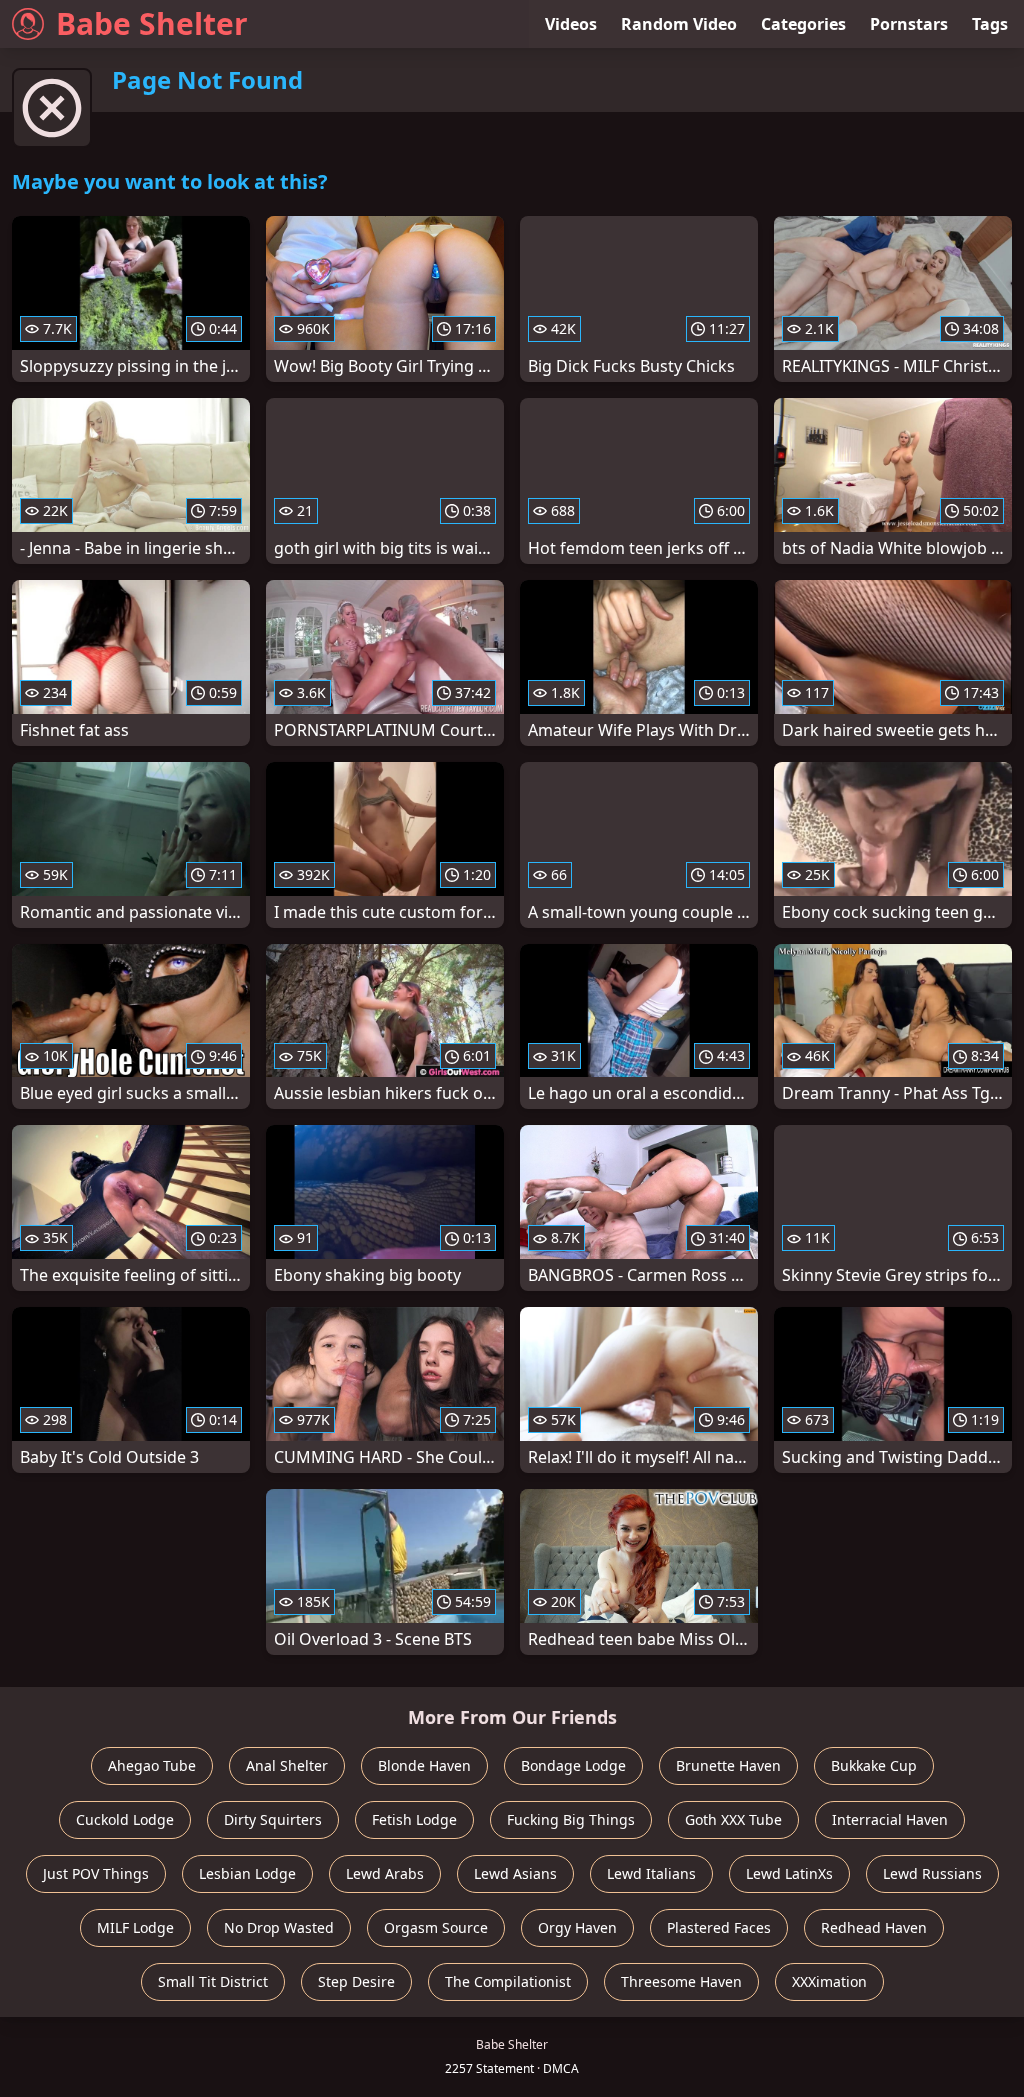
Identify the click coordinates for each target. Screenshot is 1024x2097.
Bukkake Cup (874, 1765)
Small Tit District (213, 1981)
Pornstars (909, 24)
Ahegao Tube (152, 1765)
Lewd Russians (932, 1873)
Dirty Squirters (273, 1819)
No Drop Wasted (279, 1927)
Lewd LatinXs (789, 1873)
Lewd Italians (651, 1873)
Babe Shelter (152, 23)
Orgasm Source (436, 1927)
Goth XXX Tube (733, 1819)
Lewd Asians (515, 1873)
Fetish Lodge (414, 1819)
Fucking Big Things (571, 1819)
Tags (990, 24)
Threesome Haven (681, 1981)
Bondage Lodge (573, 1765)
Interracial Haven (890, 1819)
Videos (571, 24)
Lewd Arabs (385, 1873)
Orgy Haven (577, 1927)
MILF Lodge (135, 1927)
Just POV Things (96, 1873)
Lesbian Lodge (247, 1873)
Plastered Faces (719, 1927)
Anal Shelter (287, 1765)
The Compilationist (508, 1981)
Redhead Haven (874, 1927)
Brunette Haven (728, 1765)
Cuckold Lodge (125, 1819)
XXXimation (829, 1981)
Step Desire (356, 1981)
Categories (803, 24)
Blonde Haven (424, 1765)
